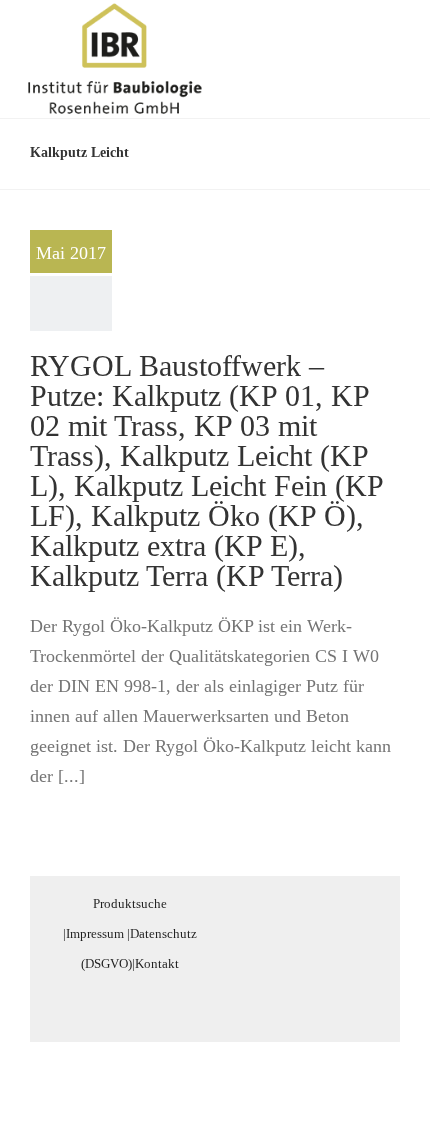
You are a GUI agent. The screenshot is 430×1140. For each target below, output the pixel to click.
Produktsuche (130, 903)
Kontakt (157, 963)
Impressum (95, 933)
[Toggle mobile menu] (392, 33)
